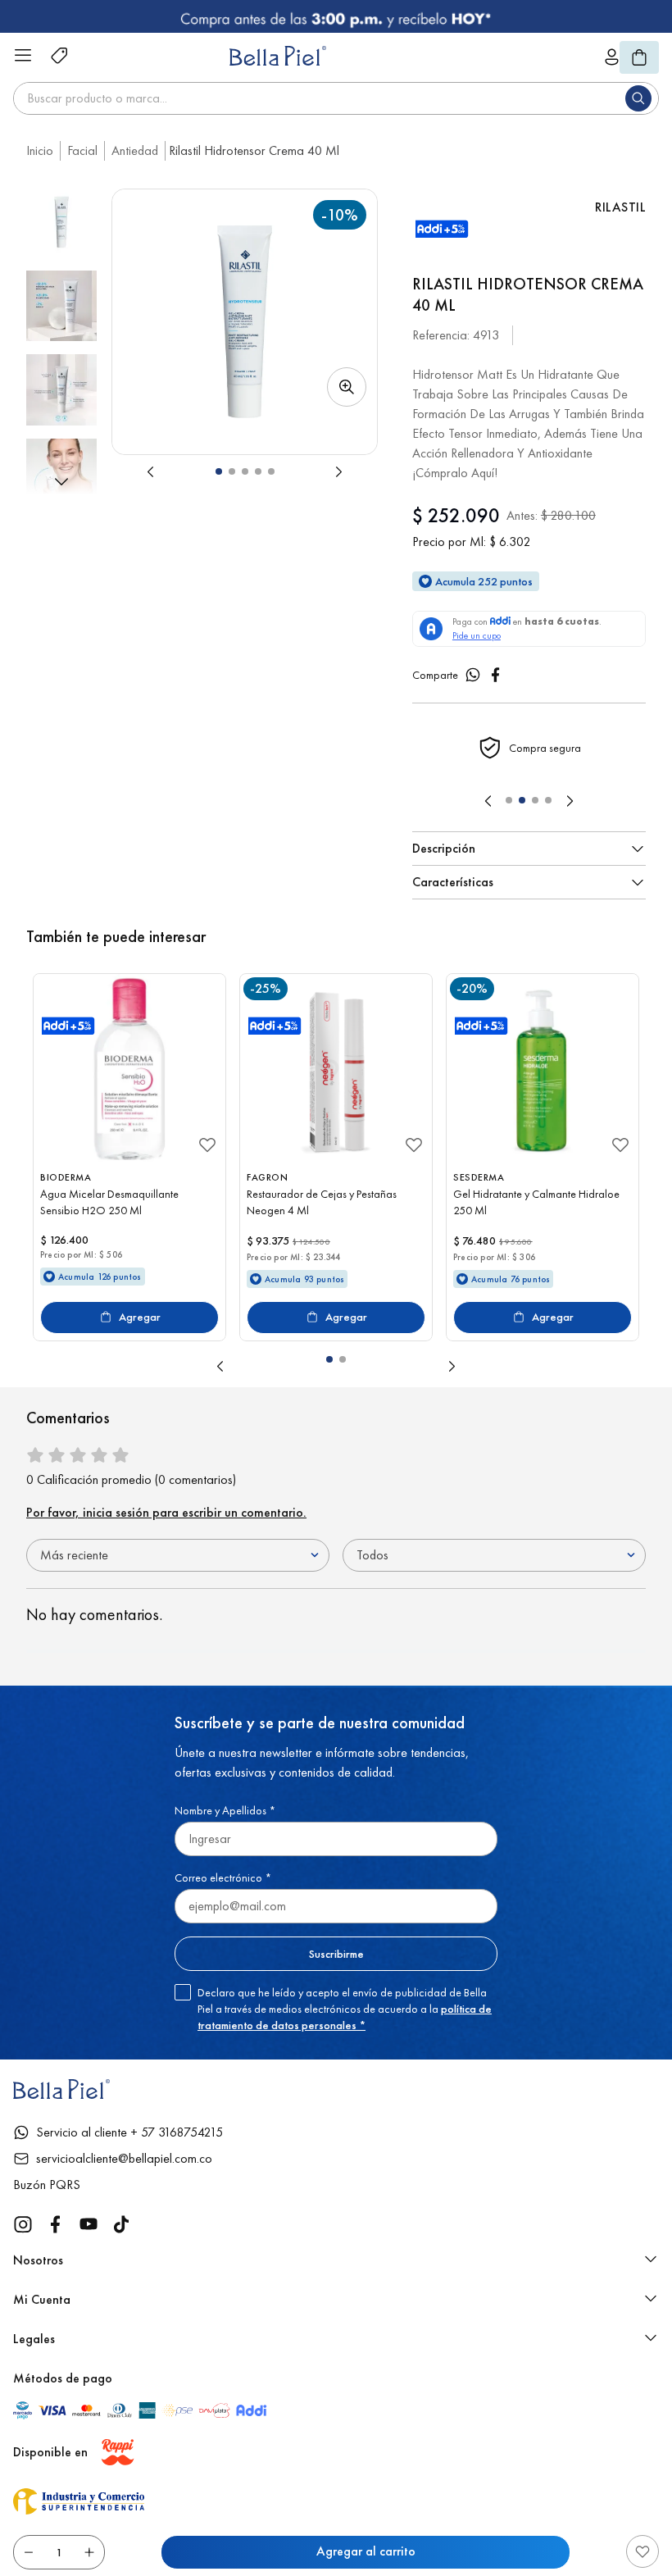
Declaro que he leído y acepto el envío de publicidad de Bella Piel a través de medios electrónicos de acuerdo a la (345, 2009)
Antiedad (135, 150)
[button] (245, 322)
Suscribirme (336, 1954)
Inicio (40, 150)
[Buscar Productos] (642, 98)
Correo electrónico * (223, 1877)
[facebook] (496, 675)
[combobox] (336, 98)
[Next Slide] (570, 801)
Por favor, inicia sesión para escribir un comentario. (166, 1512)
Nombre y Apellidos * (225, 1810)
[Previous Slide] (488, 801)
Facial (82, 150)
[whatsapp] (473, 675)
